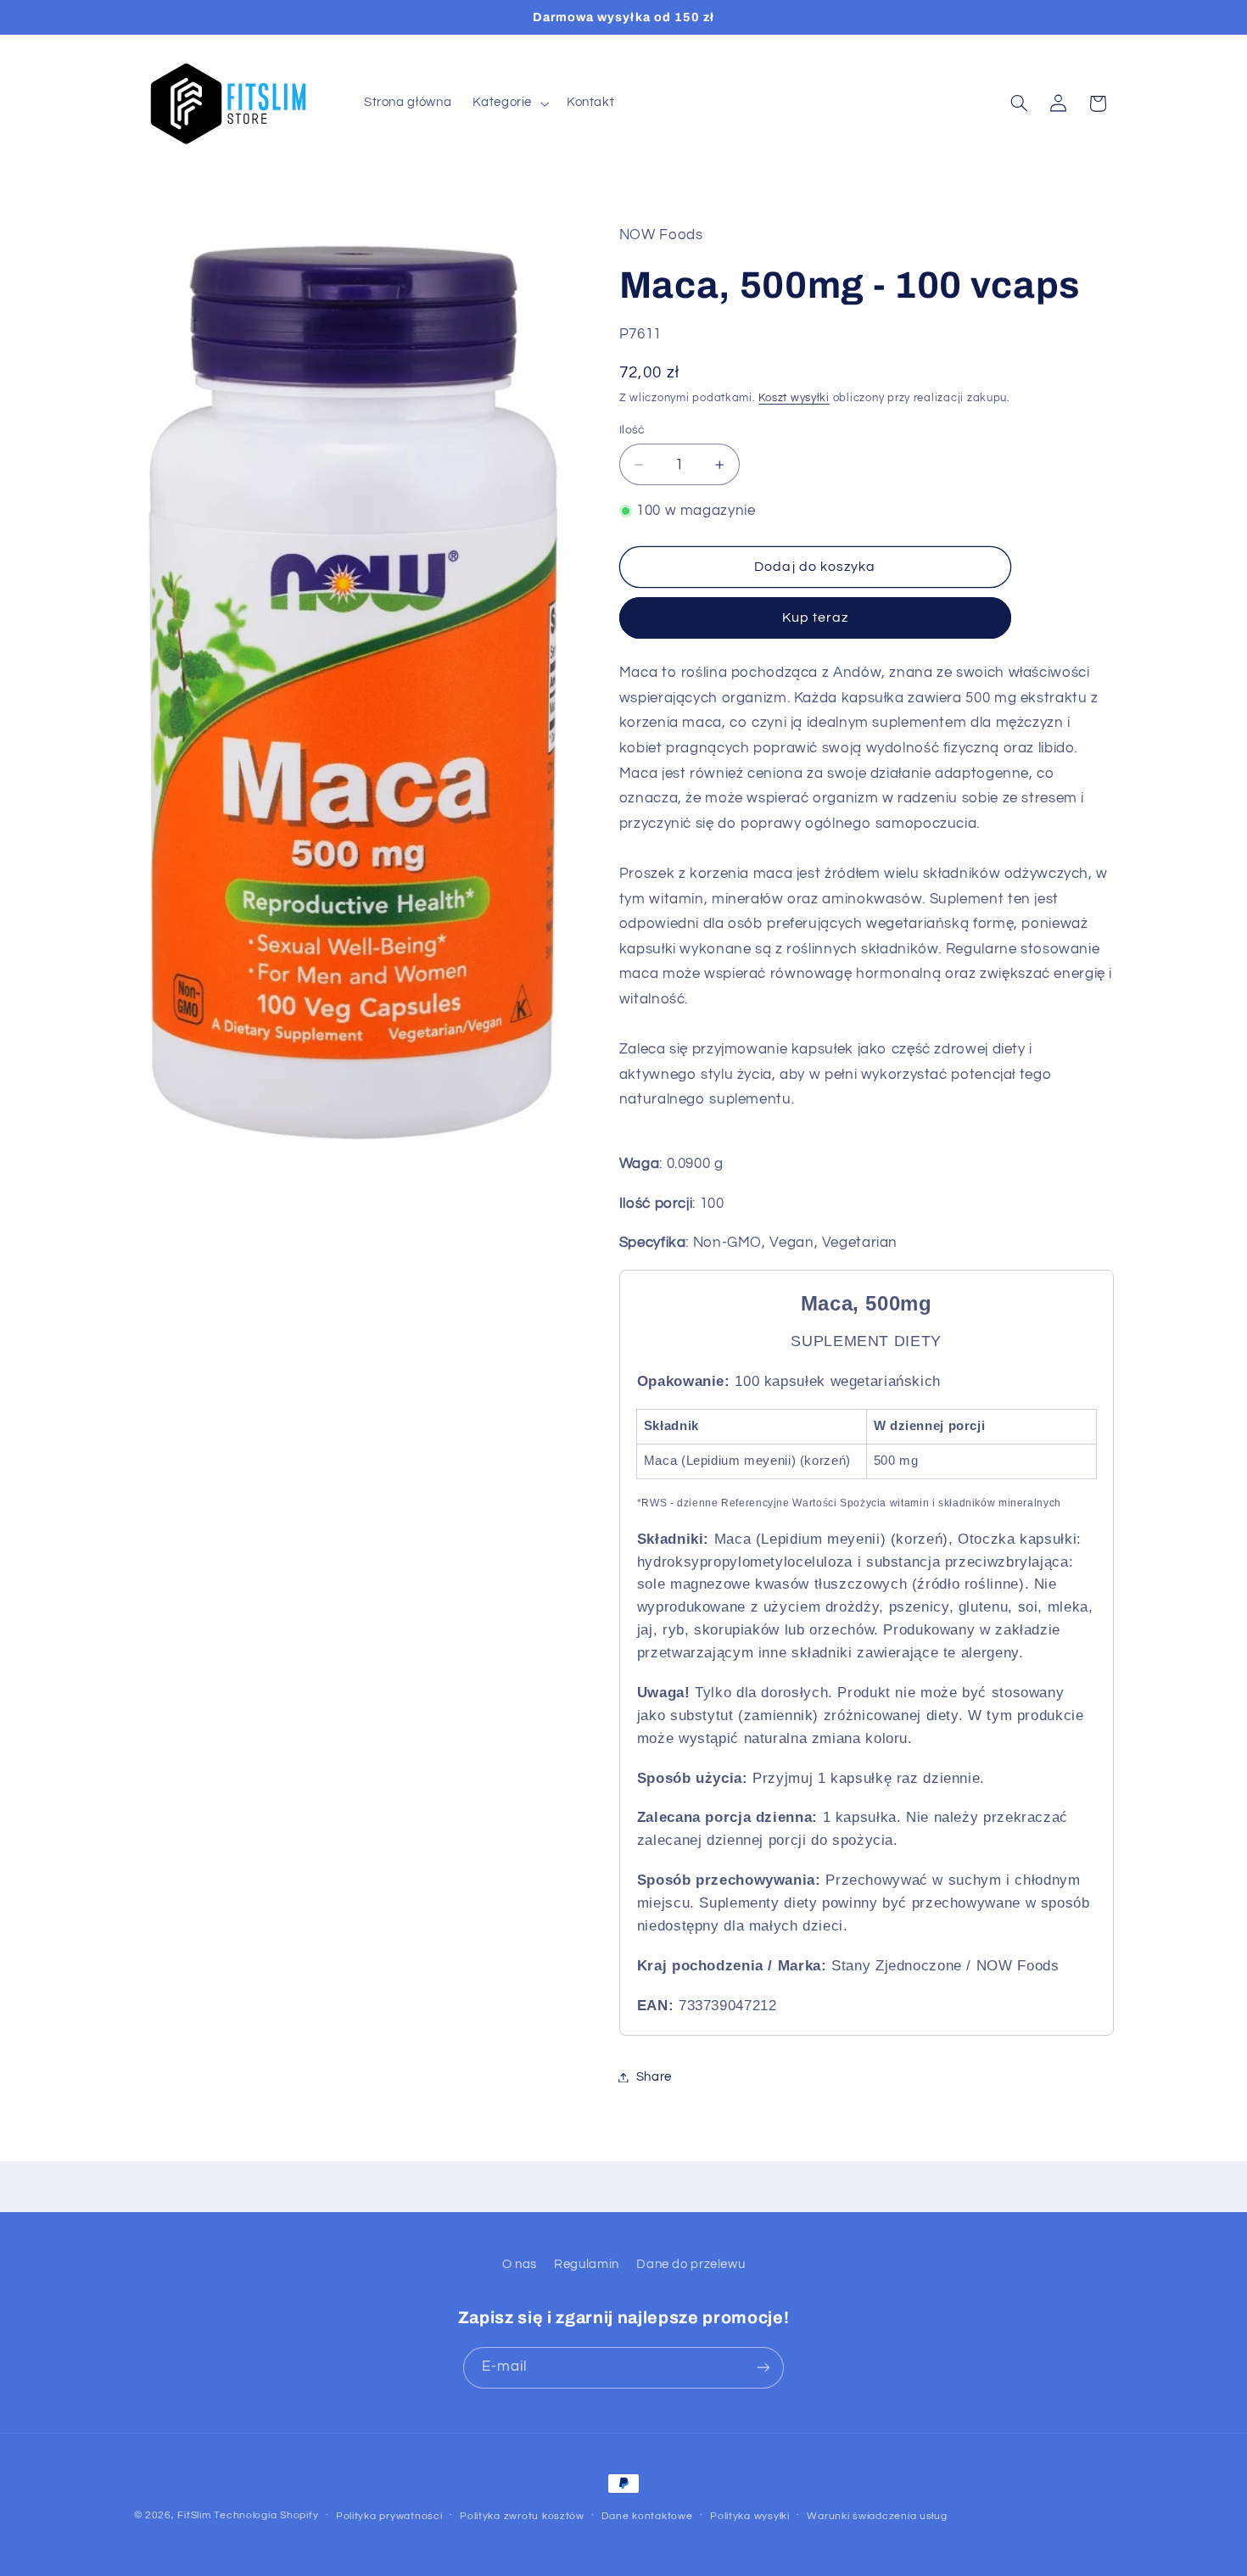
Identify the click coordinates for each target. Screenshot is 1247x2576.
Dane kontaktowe (647, 2516)
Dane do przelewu (691, 2264)
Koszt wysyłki (794, 398)
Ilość (632, 430)
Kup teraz (815, 617)
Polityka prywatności (389, 2516)
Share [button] (654, 2077)
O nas (520, 2264)
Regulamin (587, 2264)
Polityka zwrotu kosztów (522, 2516)
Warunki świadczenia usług (877, 2516)
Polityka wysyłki (750, 2516)
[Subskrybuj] (763, 2367)
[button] (509, 103)
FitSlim (194, 2515)
